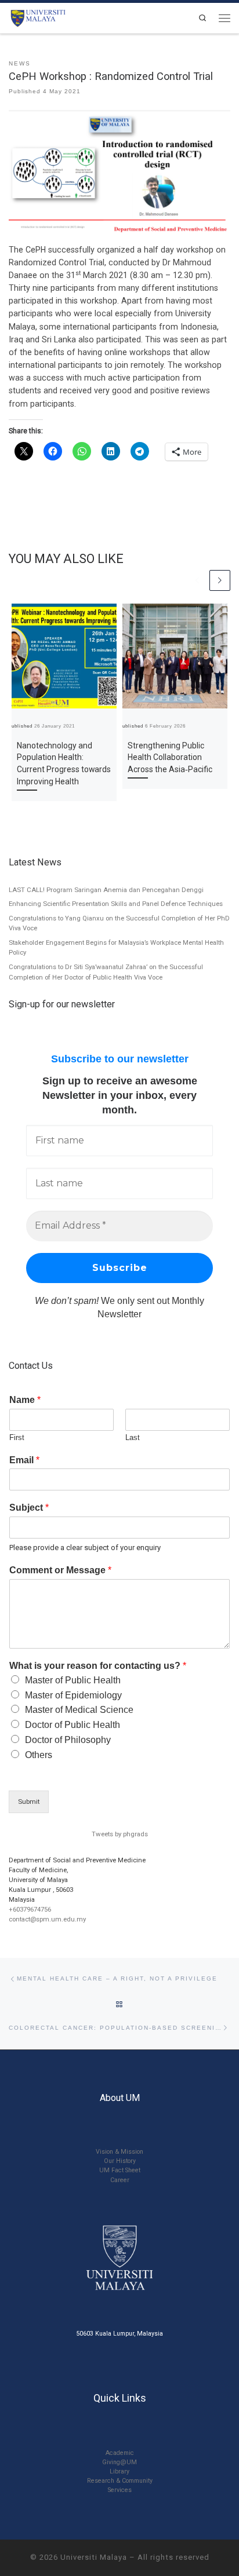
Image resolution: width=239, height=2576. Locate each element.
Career (120, 2180)
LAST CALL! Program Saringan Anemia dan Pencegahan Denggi (106, 890)
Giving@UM (119, 2462)
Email (24, 1460)
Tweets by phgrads (120, 1834)
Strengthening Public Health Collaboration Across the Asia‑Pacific (170, 758)
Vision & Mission (119, 2152)
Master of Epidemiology (73, 1695)
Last (133, 1437)
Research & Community (120, 2481)
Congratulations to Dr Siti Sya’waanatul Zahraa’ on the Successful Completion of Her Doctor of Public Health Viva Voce (106, 972)
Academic (120, 2453)
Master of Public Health (73, 1680)
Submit (29, 1802)
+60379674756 (30, 1909)
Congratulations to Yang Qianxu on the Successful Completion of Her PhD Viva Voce (119, 923)
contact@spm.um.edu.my (47, 1919)
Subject (29, 1508)
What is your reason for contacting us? (98, 1666)
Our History (120, 2161)
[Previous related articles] (198, 580)
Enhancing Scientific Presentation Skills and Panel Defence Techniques (116, 904)
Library (119, 2471)
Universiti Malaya (94, 2557)
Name (25, 1400)
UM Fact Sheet (120, 2170)
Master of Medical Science (79, 1710)
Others (39, 1755)
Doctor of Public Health (73, 1725)
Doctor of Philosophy (68, 1740)
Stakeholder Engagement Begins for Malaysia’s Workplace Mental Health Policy (116, 948)
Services (120, 2490)
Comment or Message (60, 1570)
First (17, 1437)
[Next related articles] (220, 580)
